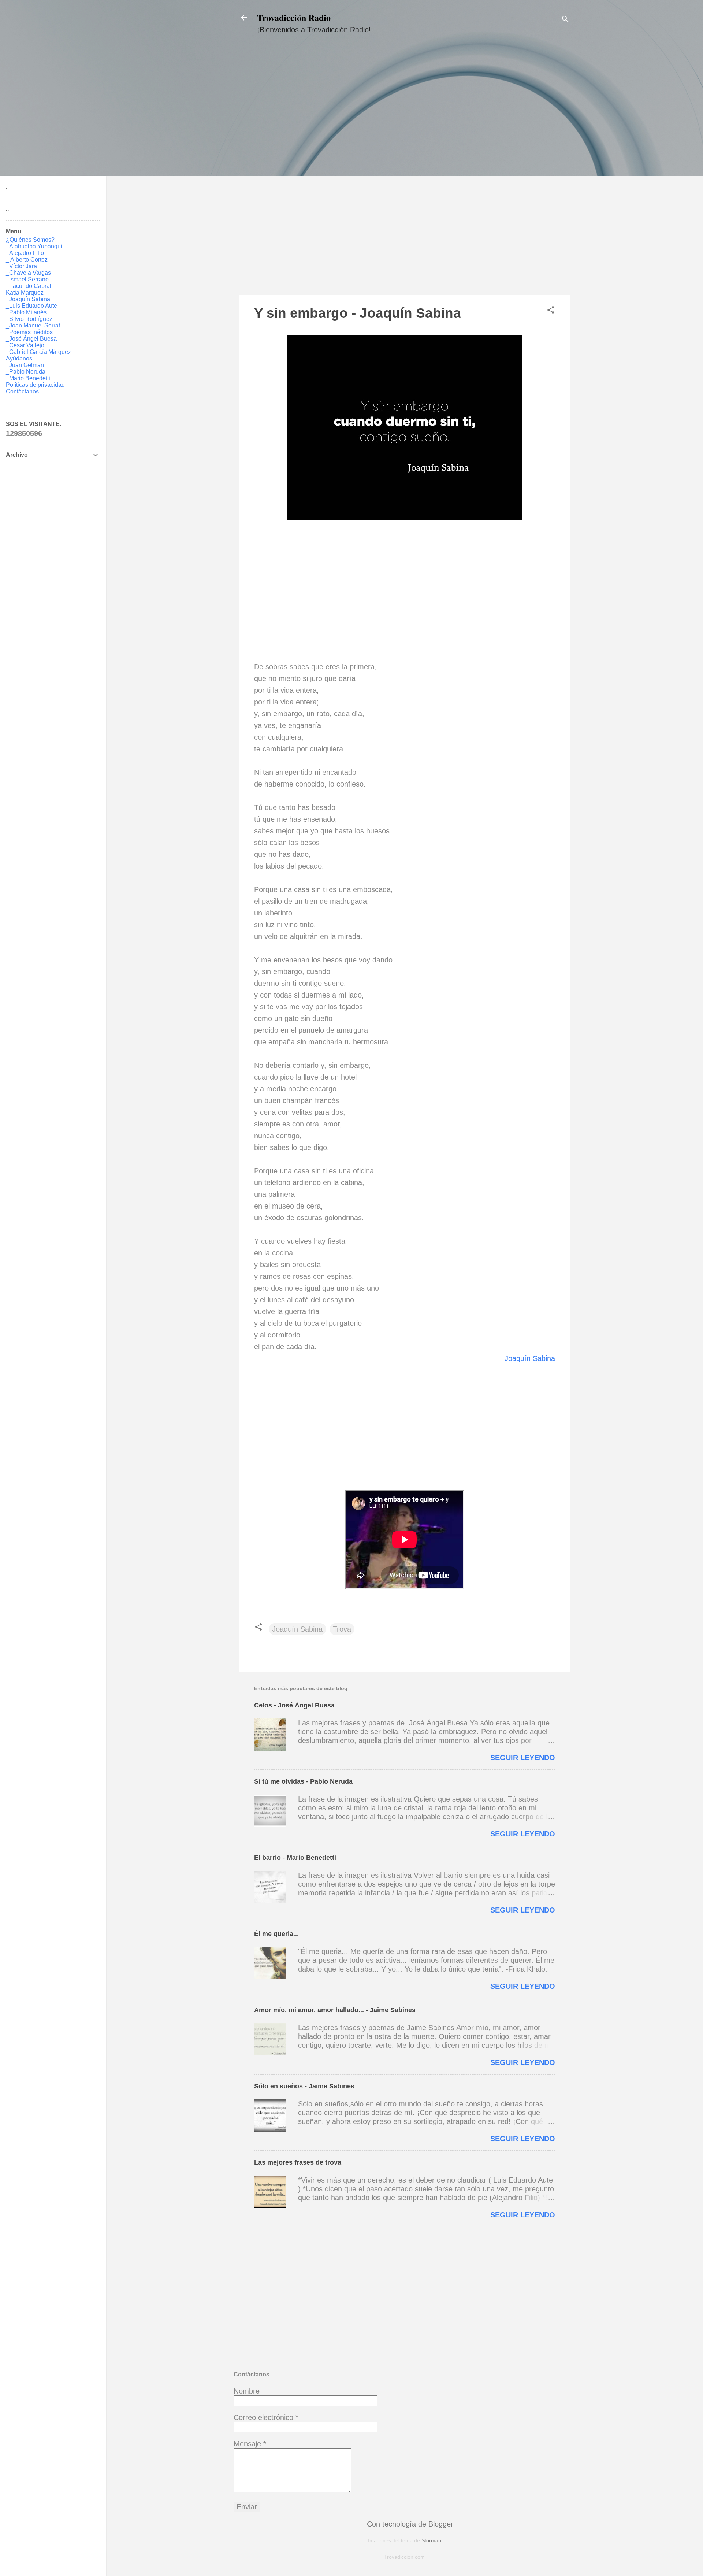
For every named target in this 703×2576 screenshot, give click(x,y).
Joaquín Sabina (530, 1358)
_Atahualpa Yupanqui (34, 246)
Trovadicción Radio (294, 17)
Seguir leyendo (523, 1758)
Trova (342, 1629)
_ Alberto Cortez (27, 260)
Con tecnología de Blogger (409, 2524)
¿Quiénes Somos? (30, 240)
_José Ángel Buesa (31, 339)
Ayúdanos (19, 358)
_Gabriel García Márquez (38, 352)
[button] (551, 311)
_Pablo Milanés (26, 312)
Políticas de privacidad (35, 385)
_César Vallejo (25, 345)
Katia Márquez (25, 293)
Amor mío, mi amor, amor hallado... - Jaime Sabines (335, 2010)
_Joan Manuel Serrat (33, 325)
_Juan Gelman (25, 365)
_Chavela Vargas (28, 273)
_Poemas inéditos (29, 332)
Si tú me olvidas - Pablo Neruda (303, 1781)
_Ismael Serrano (27, 279)
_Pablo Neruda (26, 372)
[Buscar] (565, 20)
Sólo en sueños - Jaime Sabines (304, 2086)
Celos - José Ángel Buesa (294, 1705)
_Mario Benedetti (28, 378)
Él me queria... (276, 1934)
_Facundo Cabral (29, 286)
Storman (431, 2540)
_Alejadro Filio (25, 253)
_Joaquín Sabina (28, 299)
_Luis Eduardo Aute (31, 306)
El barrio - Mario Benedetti (295, 1858)
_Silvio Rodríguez (29, 319)
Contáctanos (22, 391)
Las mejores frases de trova (298, 2162)
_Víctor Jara (21, 266)
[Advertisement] (405, 171)
